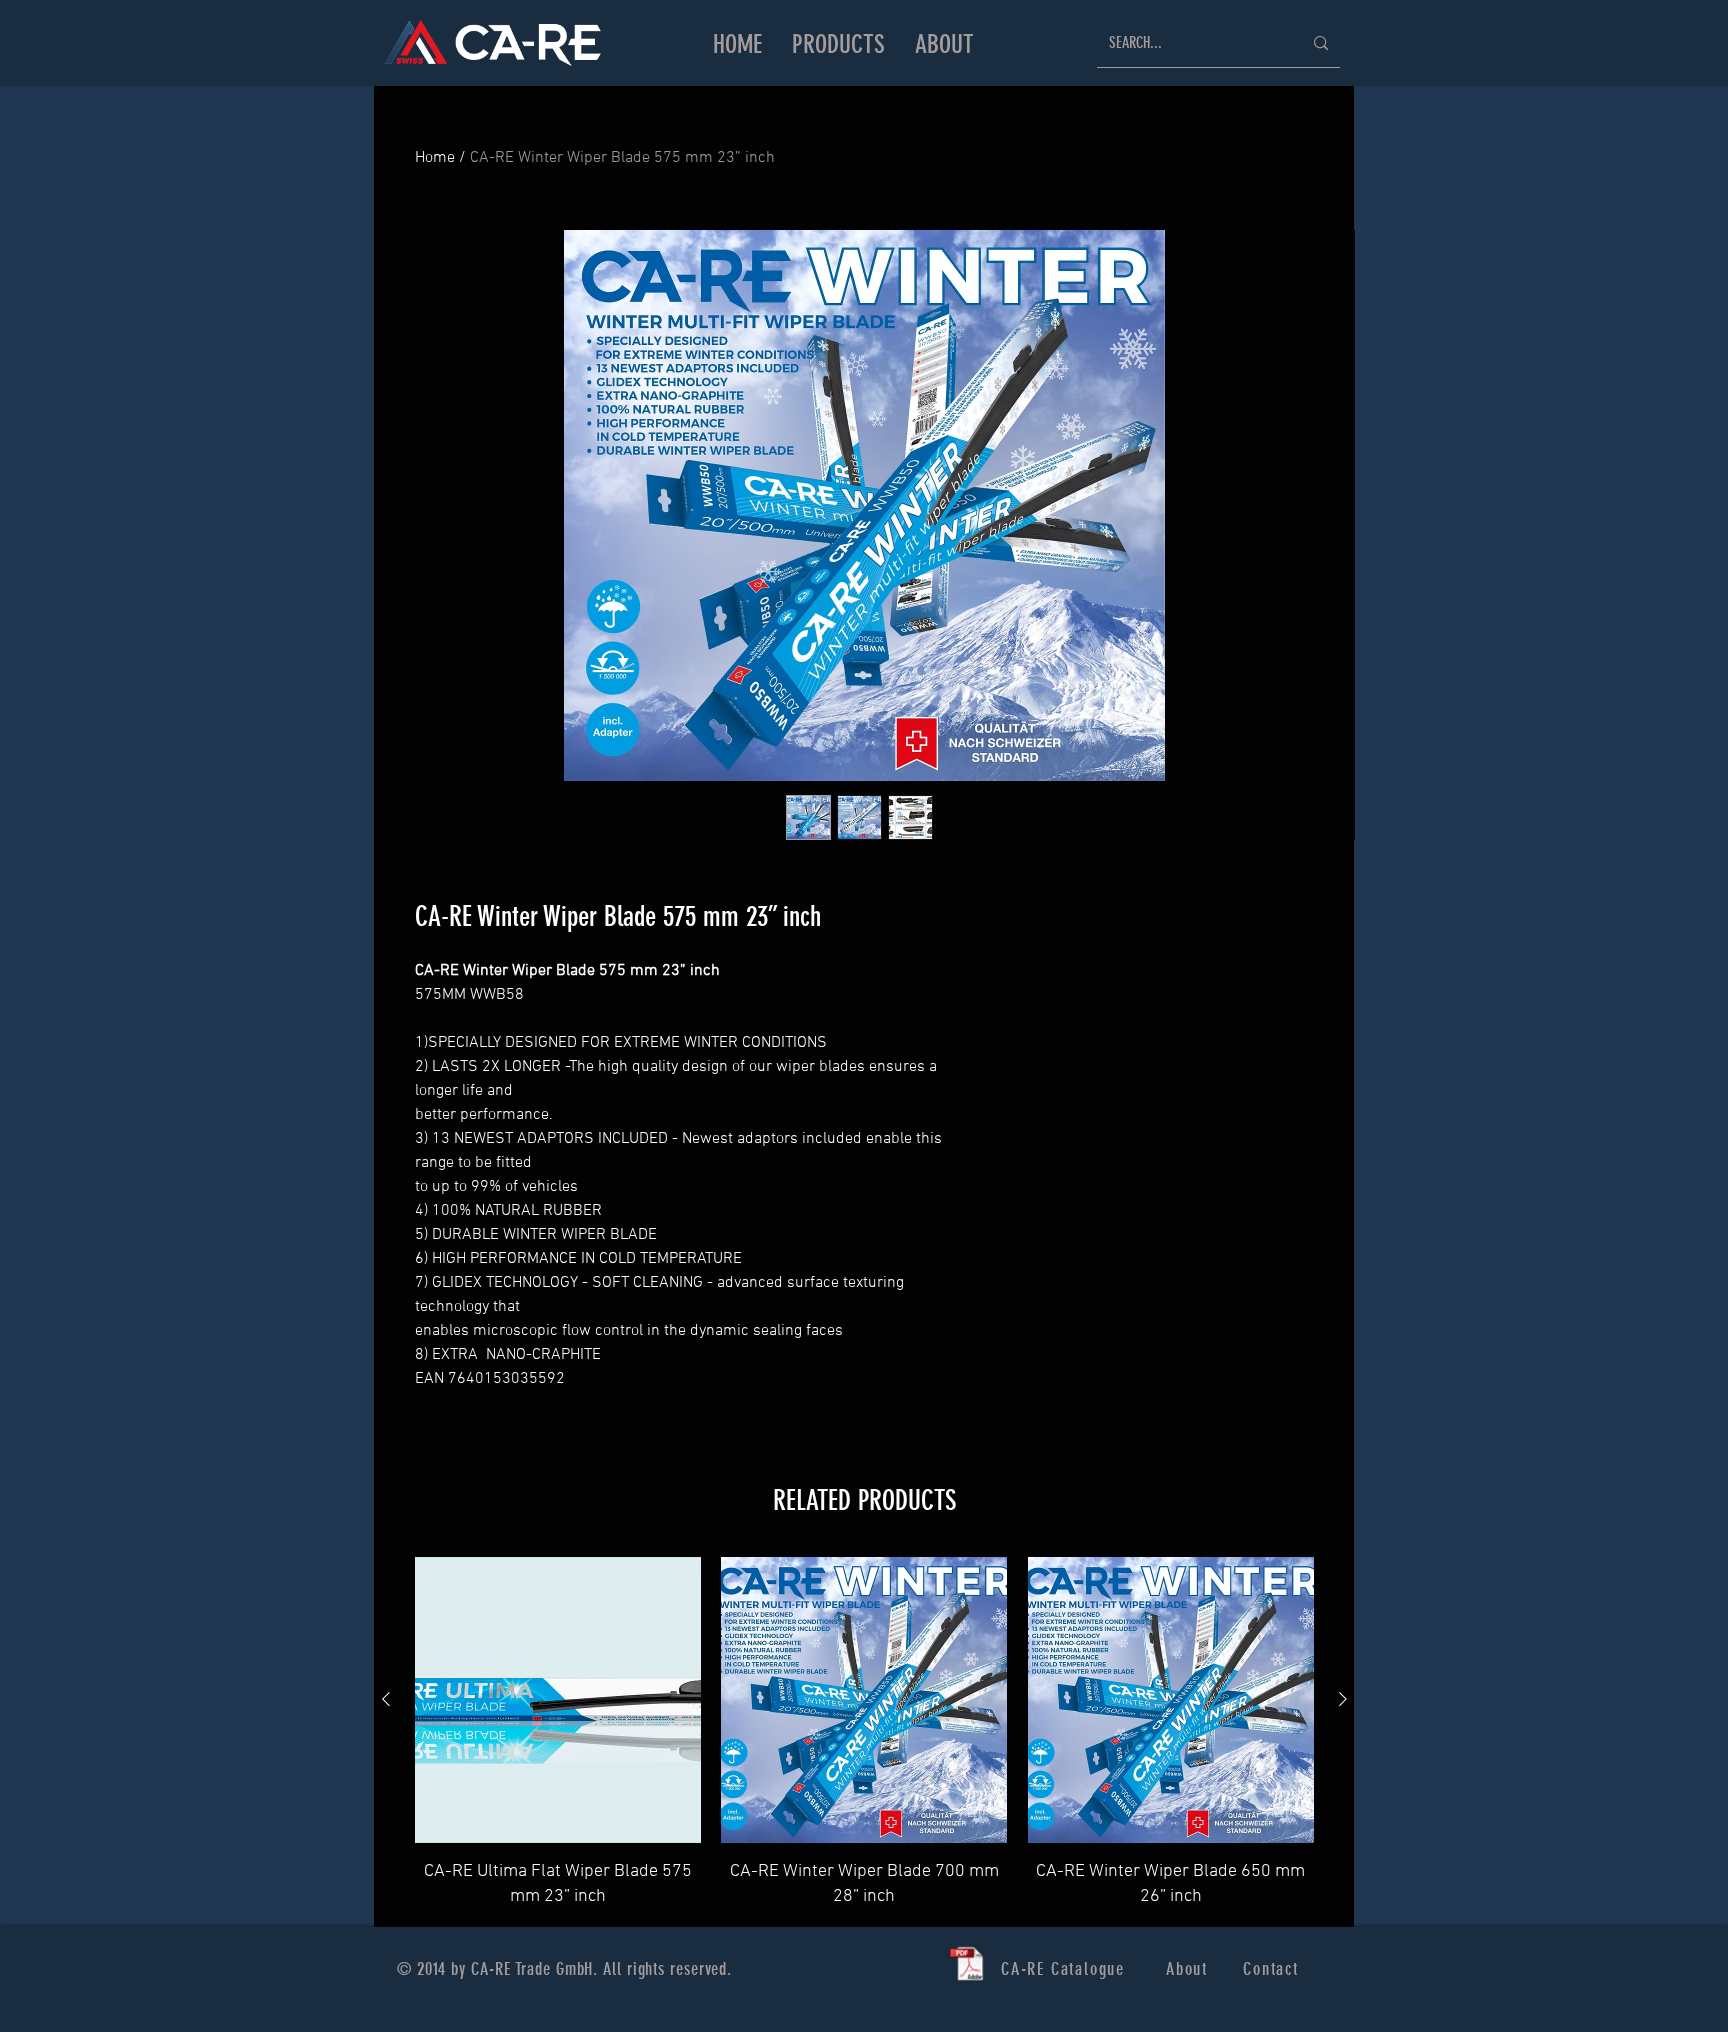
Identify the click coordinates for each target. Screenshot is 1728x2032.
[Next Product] (1343, 1699)
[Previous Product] (386, 1699)
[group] (864, 1733)
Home (435, 158)
